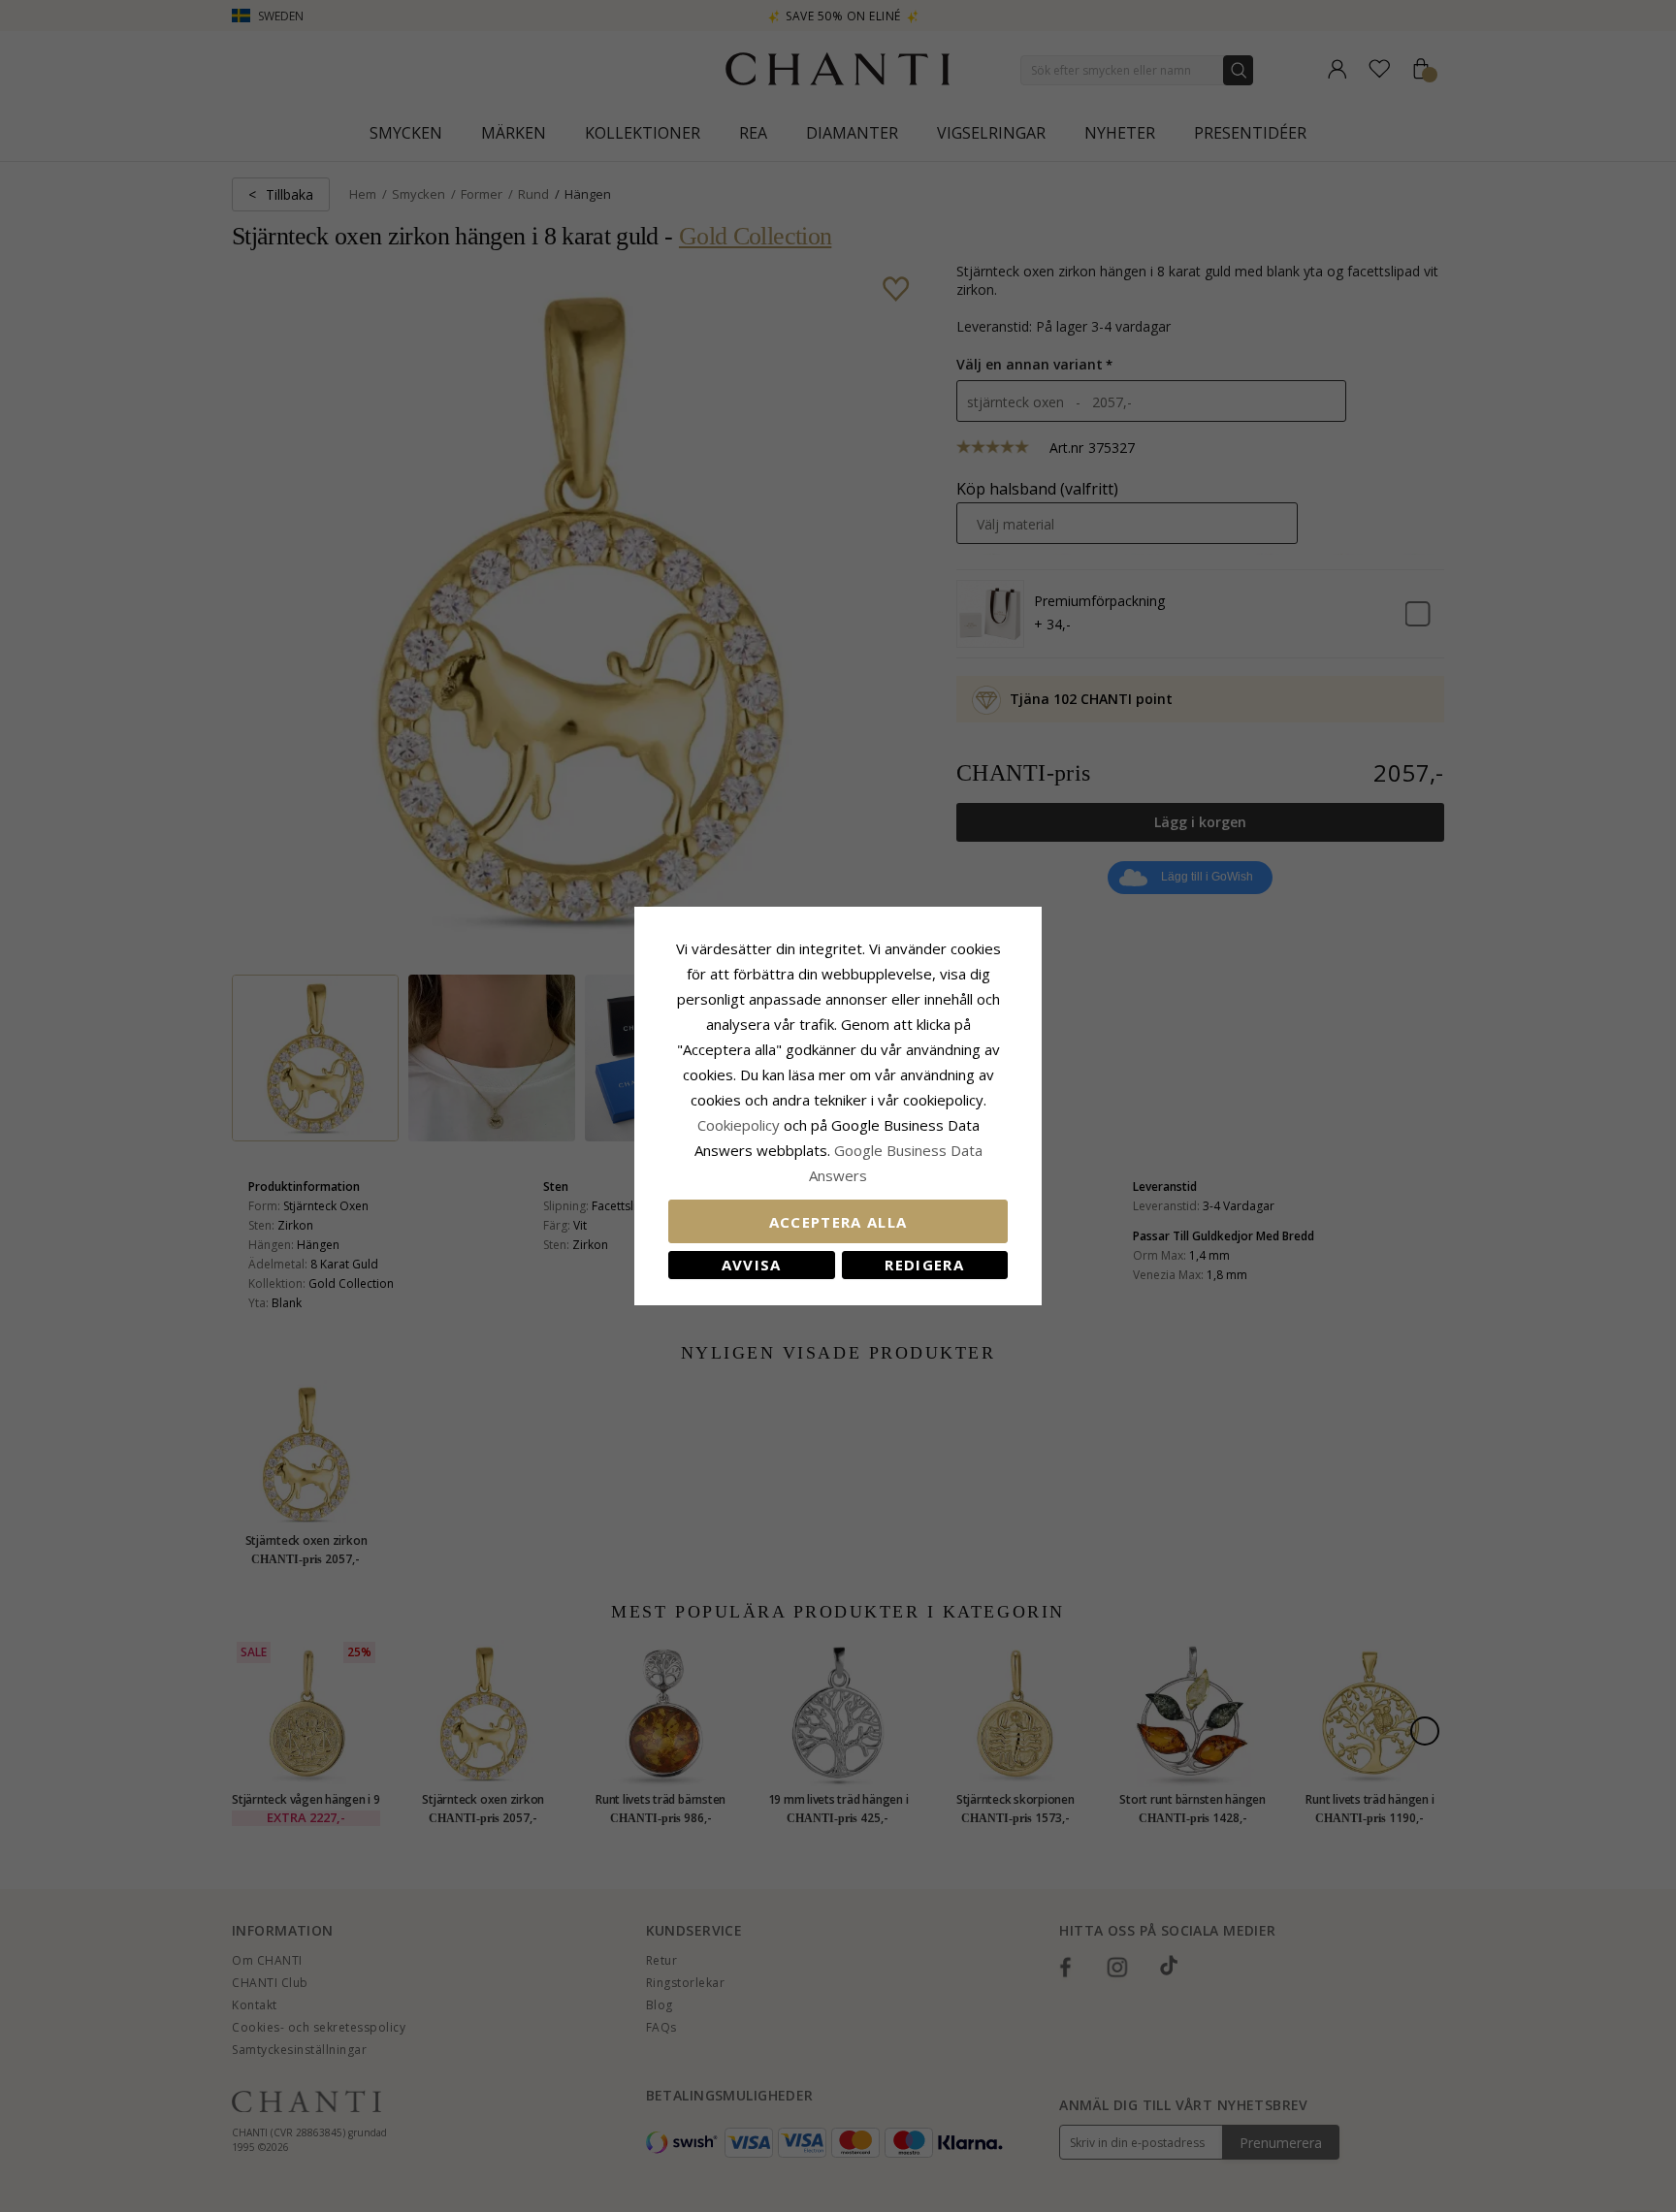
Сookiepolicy (741, 1125)
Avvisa (752, 1265)
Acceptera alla (838, 1222)
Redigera (924, 1265)
